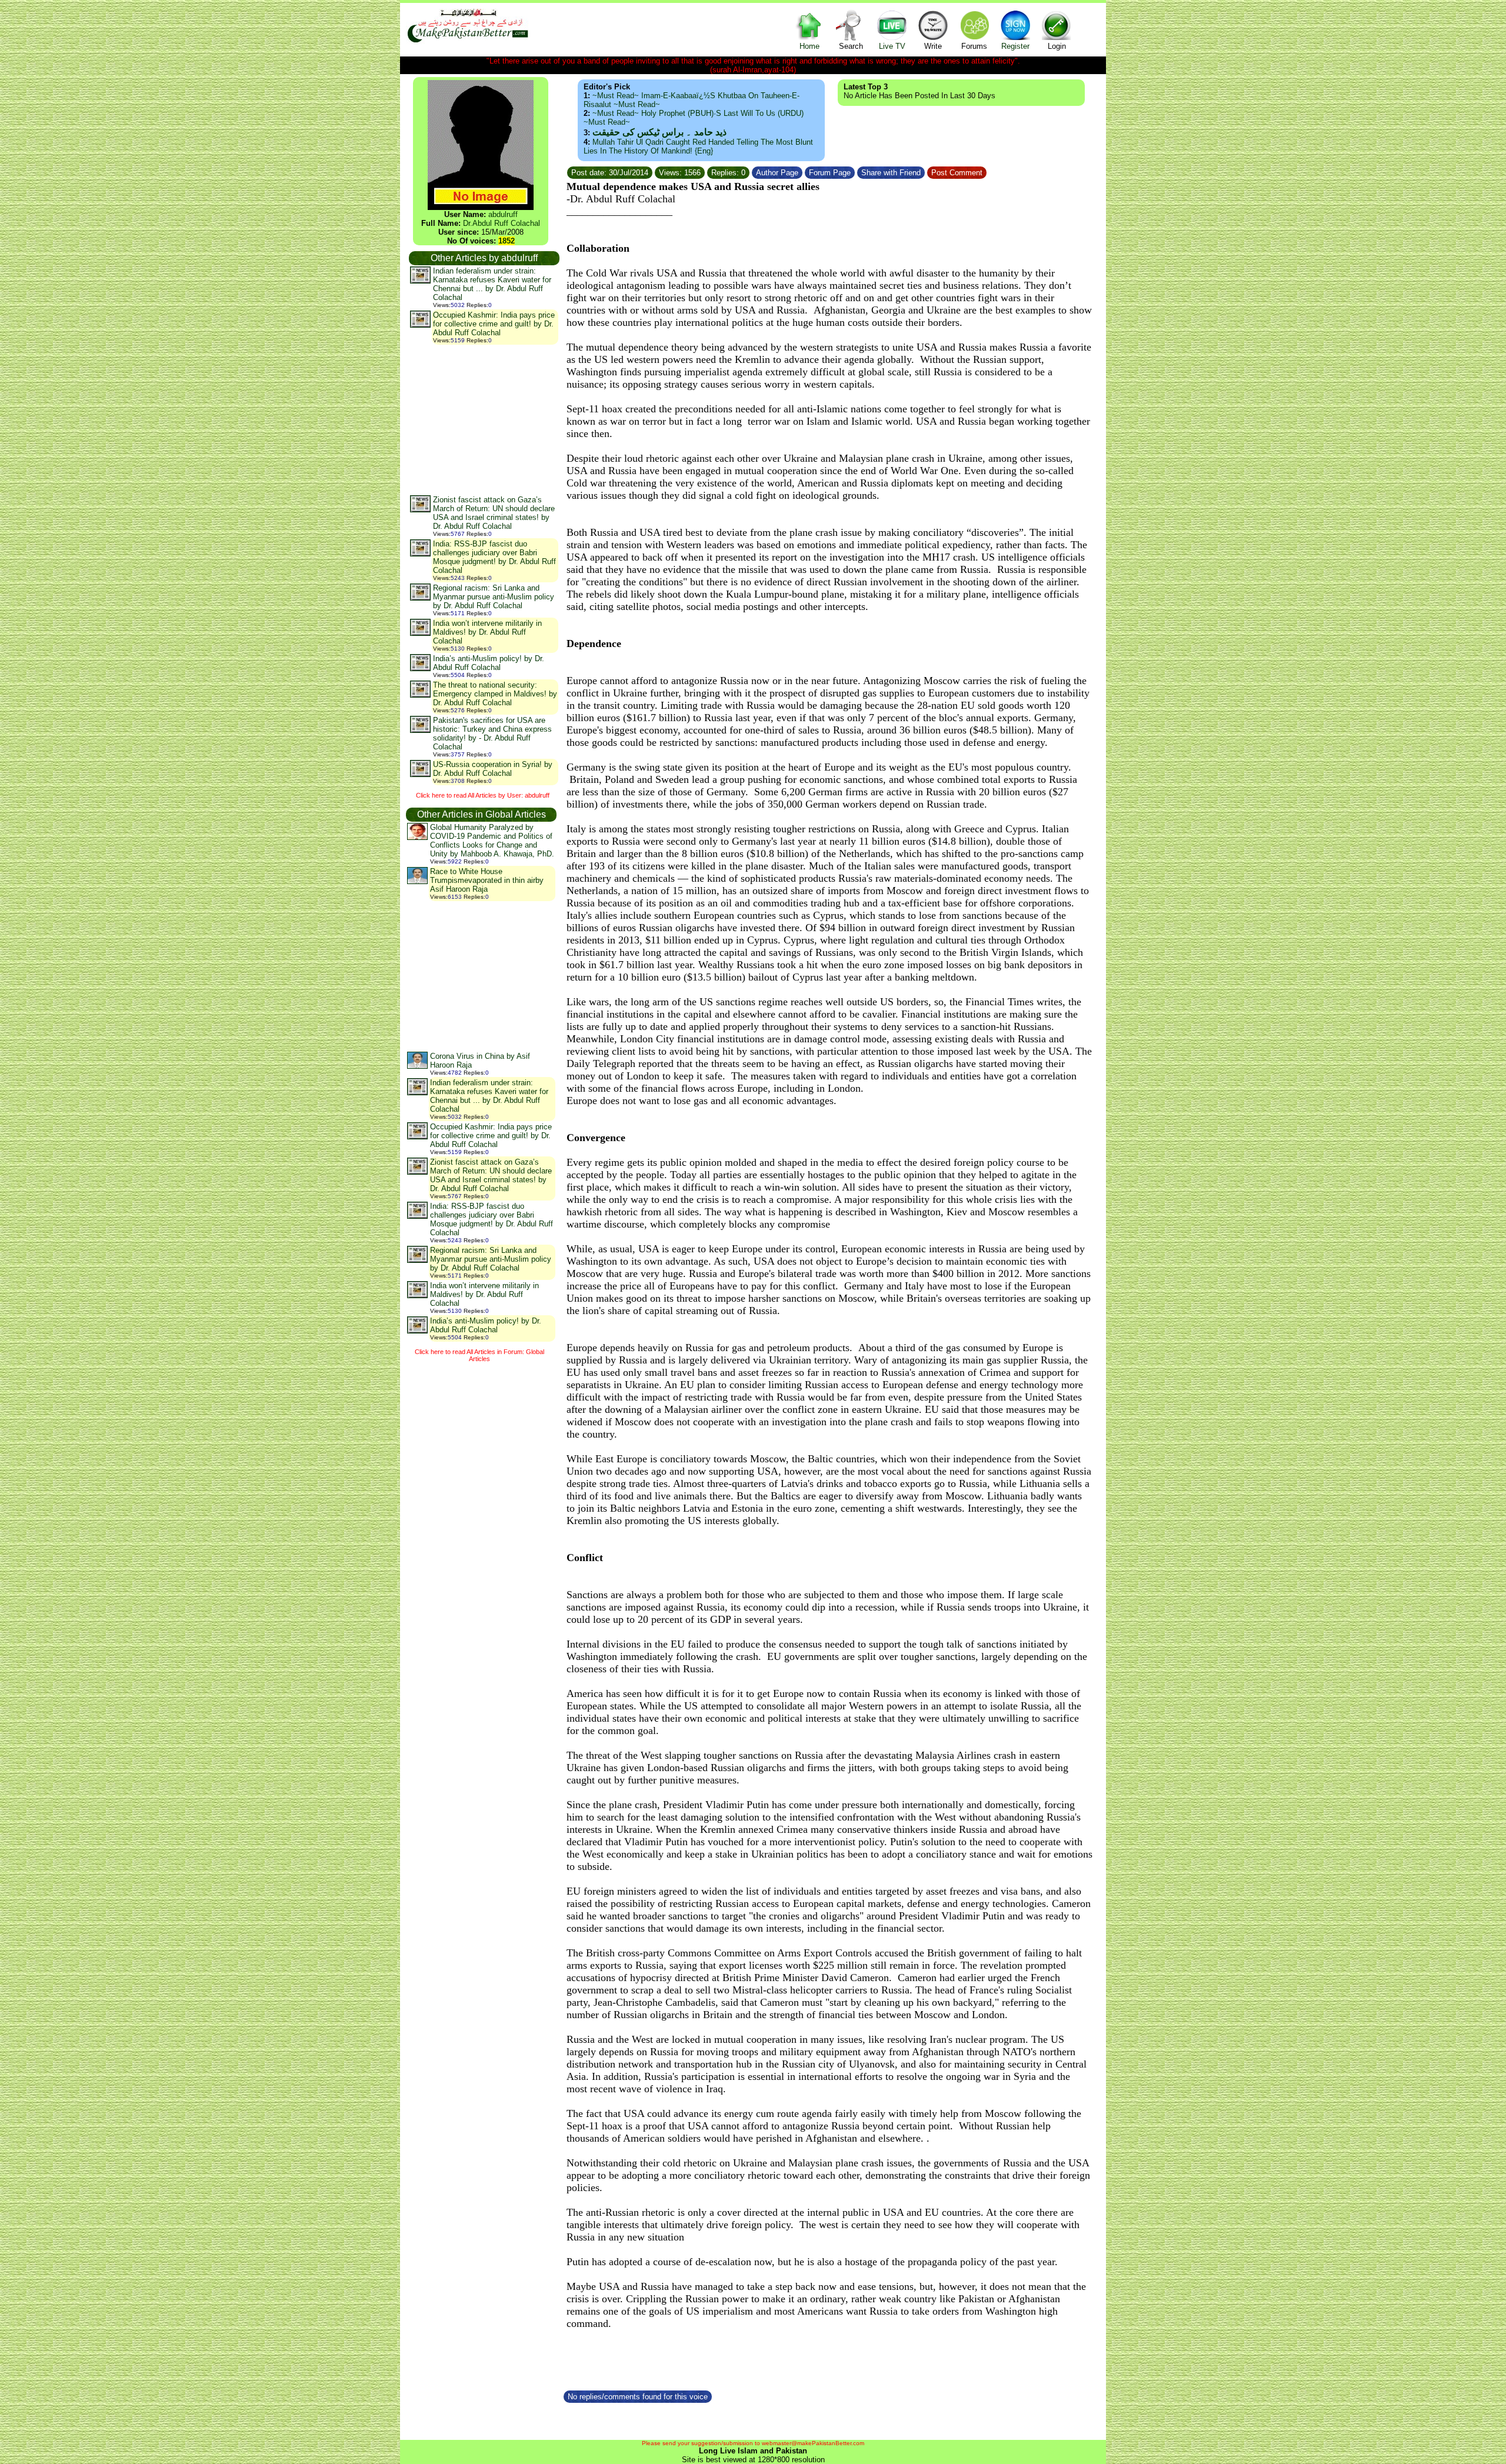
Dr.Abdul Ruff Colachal (502, 223)
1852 (507, 241)
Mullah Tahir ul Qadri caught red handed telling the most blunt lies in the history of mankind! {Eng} (698, 146)
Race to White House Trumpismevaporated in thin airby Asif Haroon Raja (487, 880)
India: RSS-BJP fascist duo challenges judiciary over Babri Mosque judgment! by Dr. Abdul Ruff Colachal (494, 557)
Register (1015, 46)
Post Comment (957, 173)
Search (851, 46)
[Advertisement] (484, 419)
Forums (974, 46)
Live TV (892, 46)
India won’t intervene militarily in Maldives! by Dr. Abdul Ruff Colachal (487, 632)
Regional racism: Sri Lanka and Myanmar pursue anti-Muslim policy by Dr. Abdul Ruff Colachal (494, 597)
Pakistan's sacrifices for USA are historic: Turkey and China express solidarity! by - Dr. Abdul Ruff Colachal (492, 733)
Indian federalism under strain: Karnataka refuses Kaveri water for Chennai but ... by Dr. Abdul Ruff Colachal (492, 284)
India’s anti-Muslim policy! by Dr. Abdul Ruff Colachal (489, 663)
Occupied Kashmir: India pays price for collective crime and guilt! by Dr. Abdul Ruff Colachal (494, 324)
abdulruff (503, 214)
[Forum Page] (856, 171)
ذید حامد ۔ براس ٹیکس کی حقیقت (659, 132)
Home (809, 46)
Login (1057, 46)
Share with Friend (891, 173)
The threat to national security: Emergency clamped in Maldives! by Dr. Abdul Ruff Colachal (495, 694)
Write (933, 46)
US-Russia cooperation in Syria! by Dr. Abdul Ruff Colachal (493, 769)
